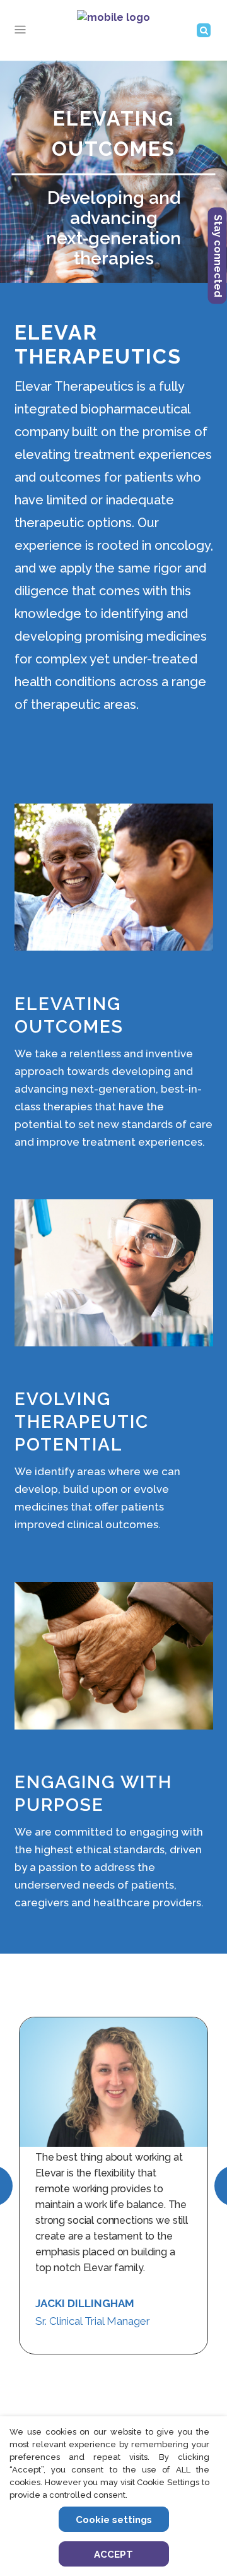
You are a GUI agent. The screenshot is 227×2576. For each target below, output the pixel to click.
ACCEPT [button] (113, 2555)
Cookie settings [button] (114, 2520)
